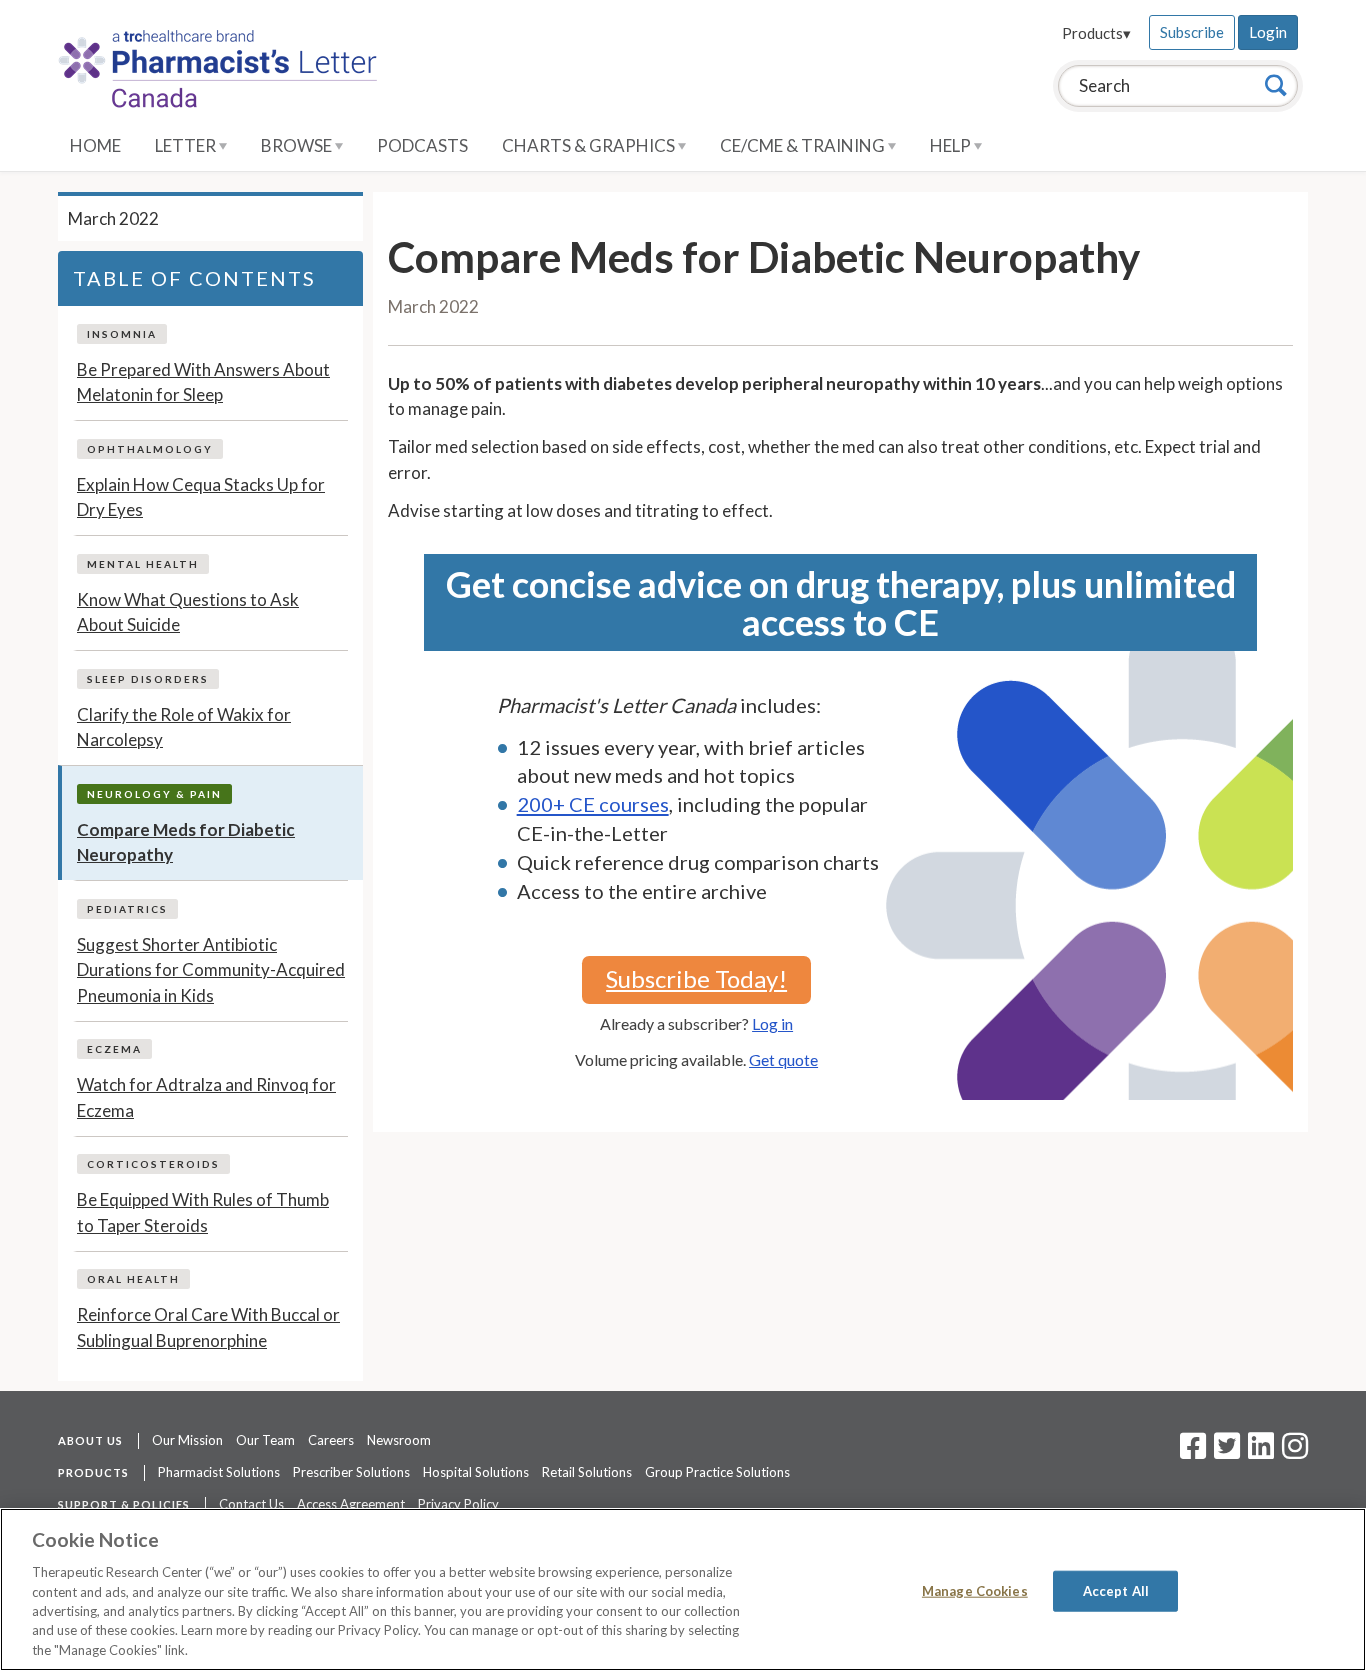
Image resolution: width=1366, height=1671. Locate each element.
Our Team (265, 1440)
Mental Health (143, 564)
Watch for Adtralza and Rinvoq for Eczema (206, 1097)
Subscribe (1192, 32)
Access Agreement (351, 1504)
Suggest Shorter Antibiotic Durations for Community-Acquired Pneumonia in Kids (211, 970)
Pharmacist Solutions (219, 1472)
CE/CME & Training (804, 145)
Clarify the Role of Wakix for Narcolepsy (184, 727)
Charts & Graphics (590, 145)
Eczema (114, 1049)
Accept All (1116, 1590)
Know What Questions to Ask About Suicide (188, 612)
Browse (298, 145)
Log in (772, 1023)
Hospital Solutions (476, 1472)
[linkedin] (1261, 1452)
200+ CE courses (593, 804)
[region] (683, 1589)
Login (1268, 32)
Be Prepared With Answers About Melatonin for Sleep (203, 382)
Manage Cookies (975, 1590)
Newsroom (399, 1440)
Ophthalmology (150, 449)
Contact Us (251, 1504)
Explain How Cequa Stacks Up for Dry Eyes (201, 497)
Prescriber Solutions (351, 1472)
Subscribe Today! (696, 978)
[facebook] (1193, 1452)
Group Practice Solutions (717, 1472)
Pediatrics (127, 909)
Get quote (783, 1059)
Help (952, 145)
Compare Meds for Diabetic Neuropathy (186, 842)
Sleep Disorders (148, 679)
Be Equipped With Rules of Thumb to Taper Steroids (203, 1212)
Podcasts (422, 145)
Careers (331, 1440)
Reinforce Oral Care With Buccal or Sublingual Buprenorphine (208, 1327)
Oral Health (133, 1279)
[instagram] (1295, 1452)
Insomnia (122, 334)
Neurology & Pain (154, 794)
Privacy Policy (458, 1504)
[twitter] (1224, 1452)
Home (95, 145)
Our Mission (187, 1440)
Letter (187, 145)
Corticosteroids (153, 1164)
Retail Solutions (587, 1472)
